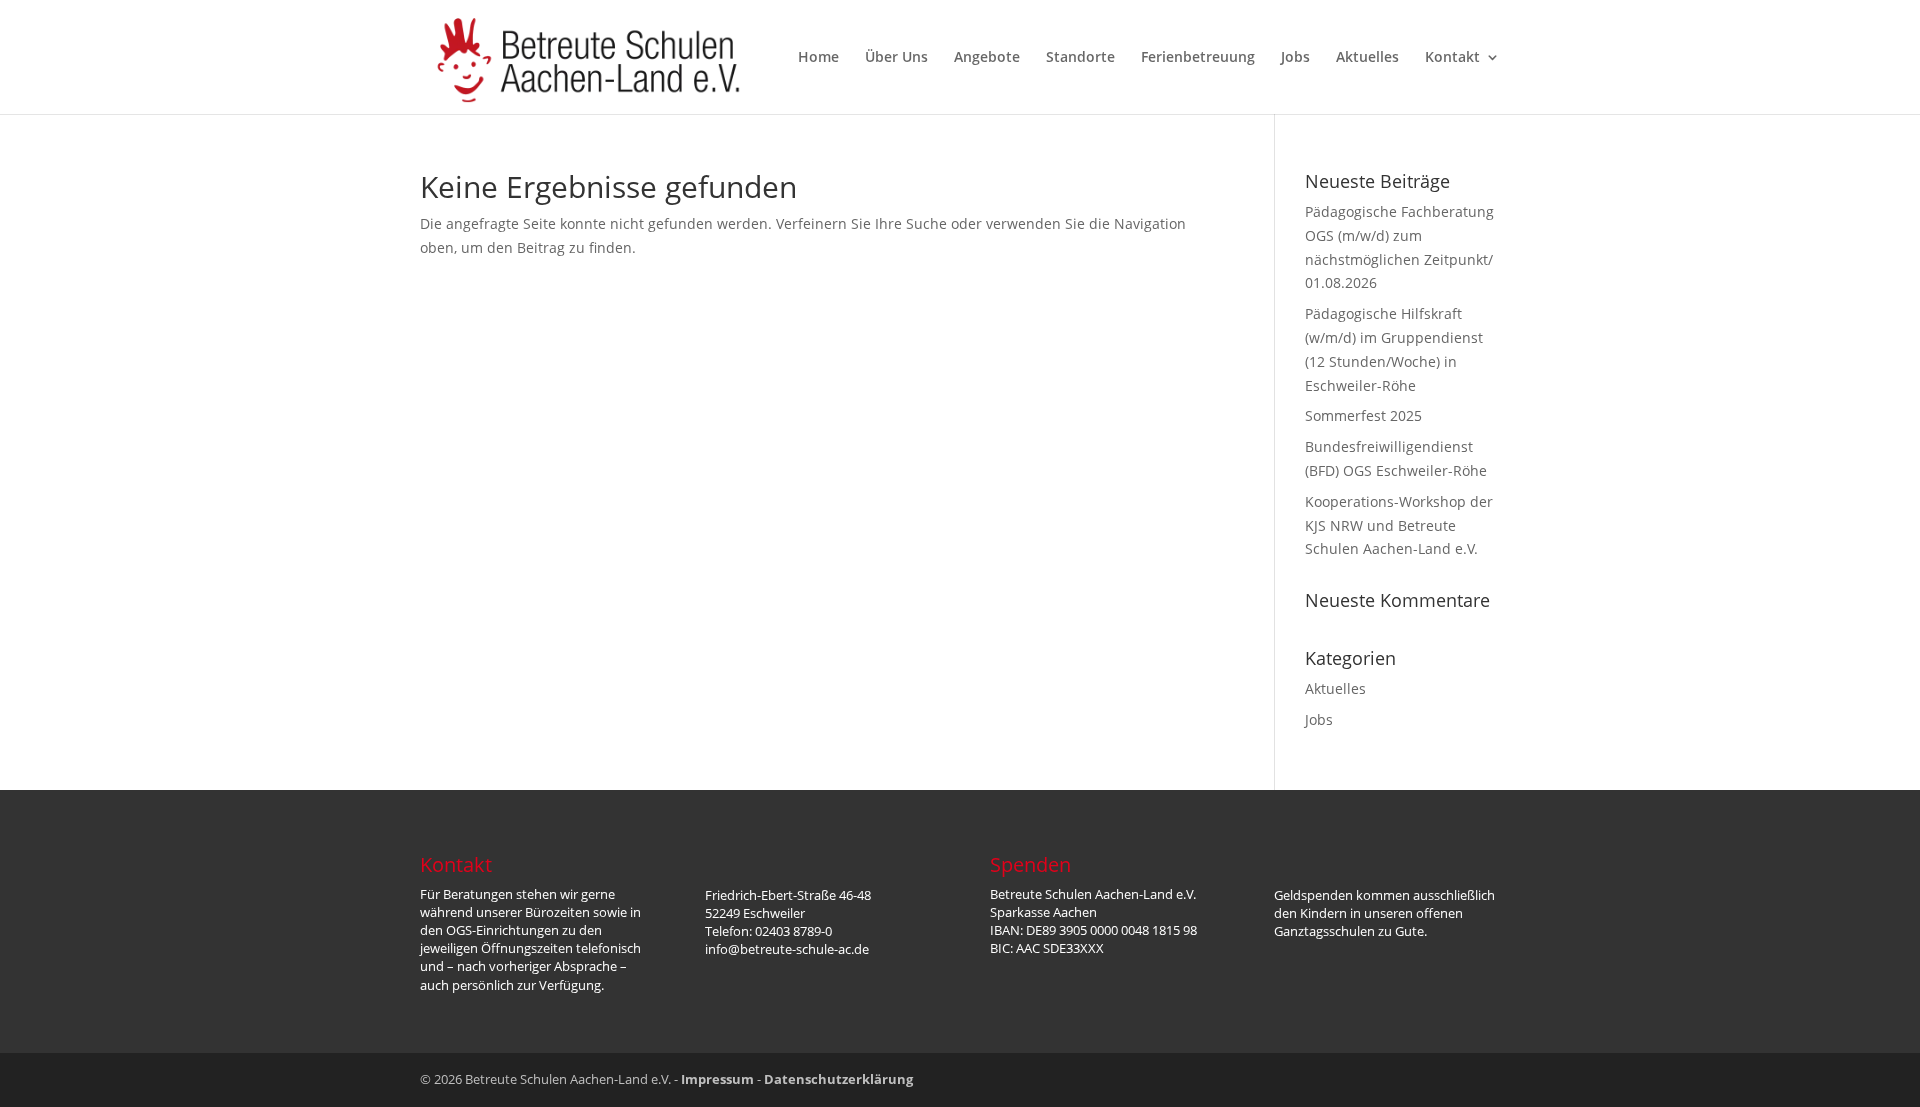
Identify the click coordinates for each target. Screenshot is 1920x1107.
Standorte (1080, 58)
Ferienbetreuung (1198, 58)
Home (818, 58)
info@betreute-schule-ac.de (787, 949)
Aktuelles (1367, 58)
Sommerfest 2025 (1363, 415)
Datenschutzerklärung (838, 1079)
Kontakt (1452, 58)
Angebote (987, 58)
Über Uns (896, 58)
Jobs (1295, 58)
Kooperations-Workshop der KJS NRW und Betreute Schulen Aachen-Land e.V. (1399, 525)
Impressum (717, 1079)
